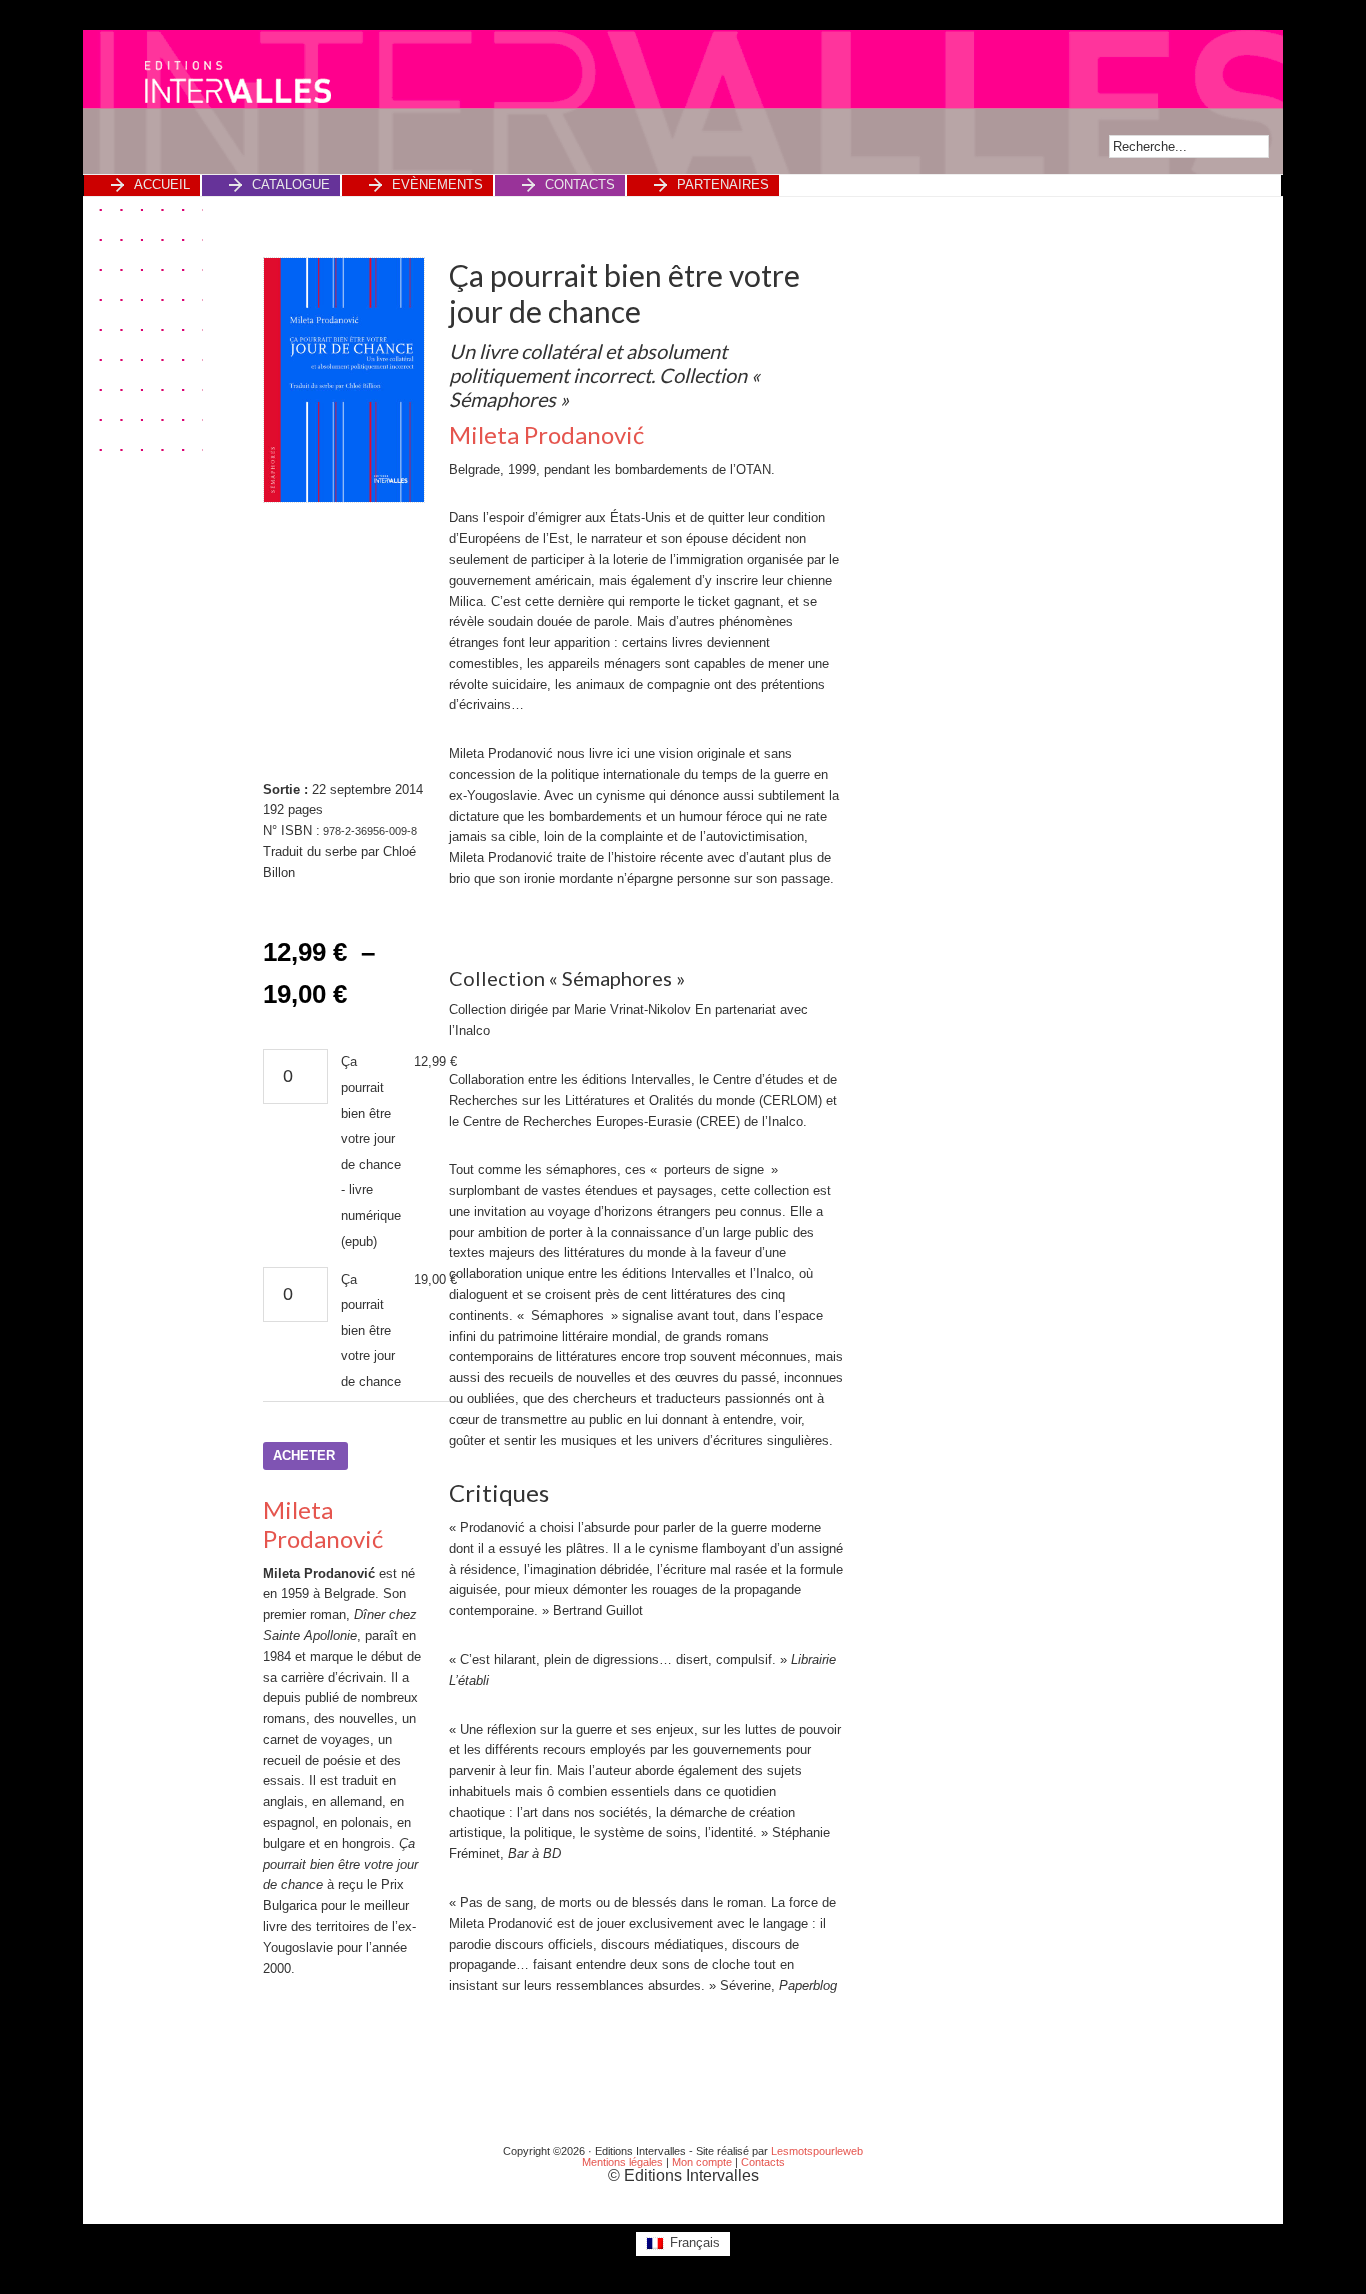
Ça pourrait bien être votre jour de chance (371, 1330)
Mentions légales (622, 2162)
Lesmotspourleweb (817, 2151)
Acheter (304, 1455)
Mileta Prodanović (323, 1524)
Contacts (763, 2162)
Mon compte (702, 2162)
